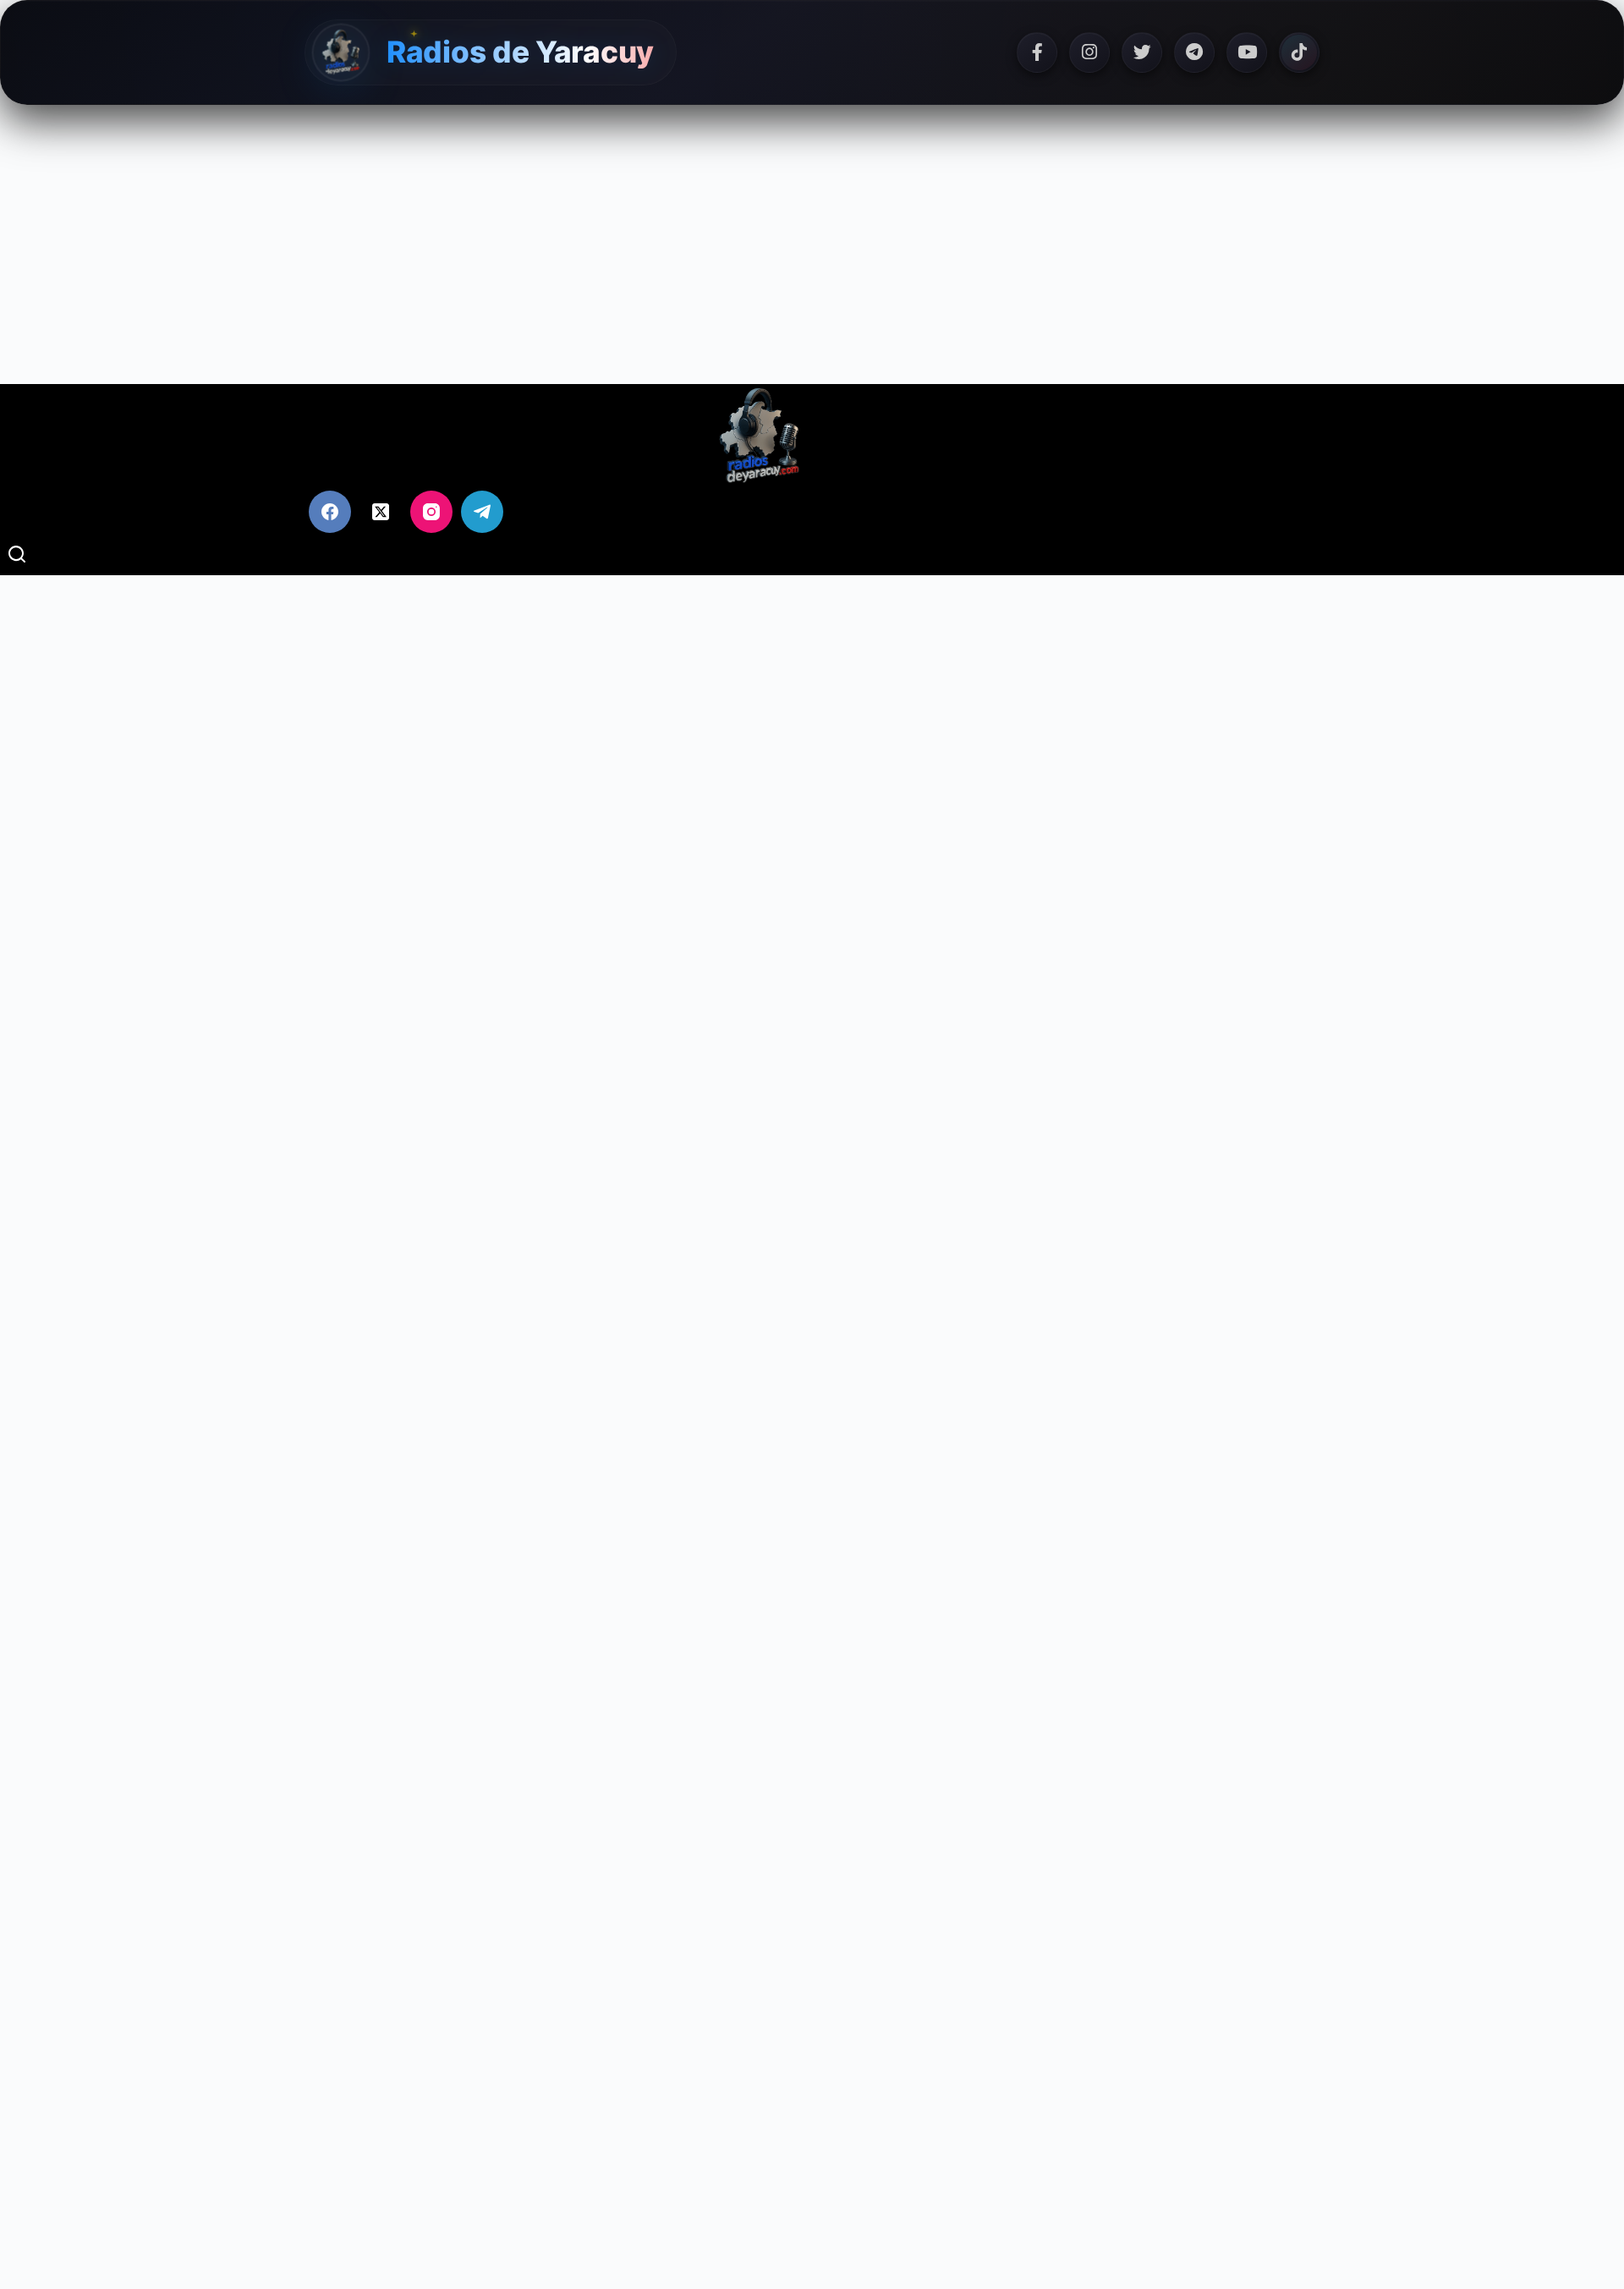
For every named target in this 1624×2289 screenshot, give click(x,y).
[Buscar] (17, 554)
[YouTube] (1247, 52)
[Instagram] (1089, 52)
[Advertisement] (812, 244)
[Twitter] (1142, 52)
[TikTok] (1299, 52)
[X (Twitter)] (381, 512)
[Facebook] (1037, 52)
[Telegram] (1194, 52)
